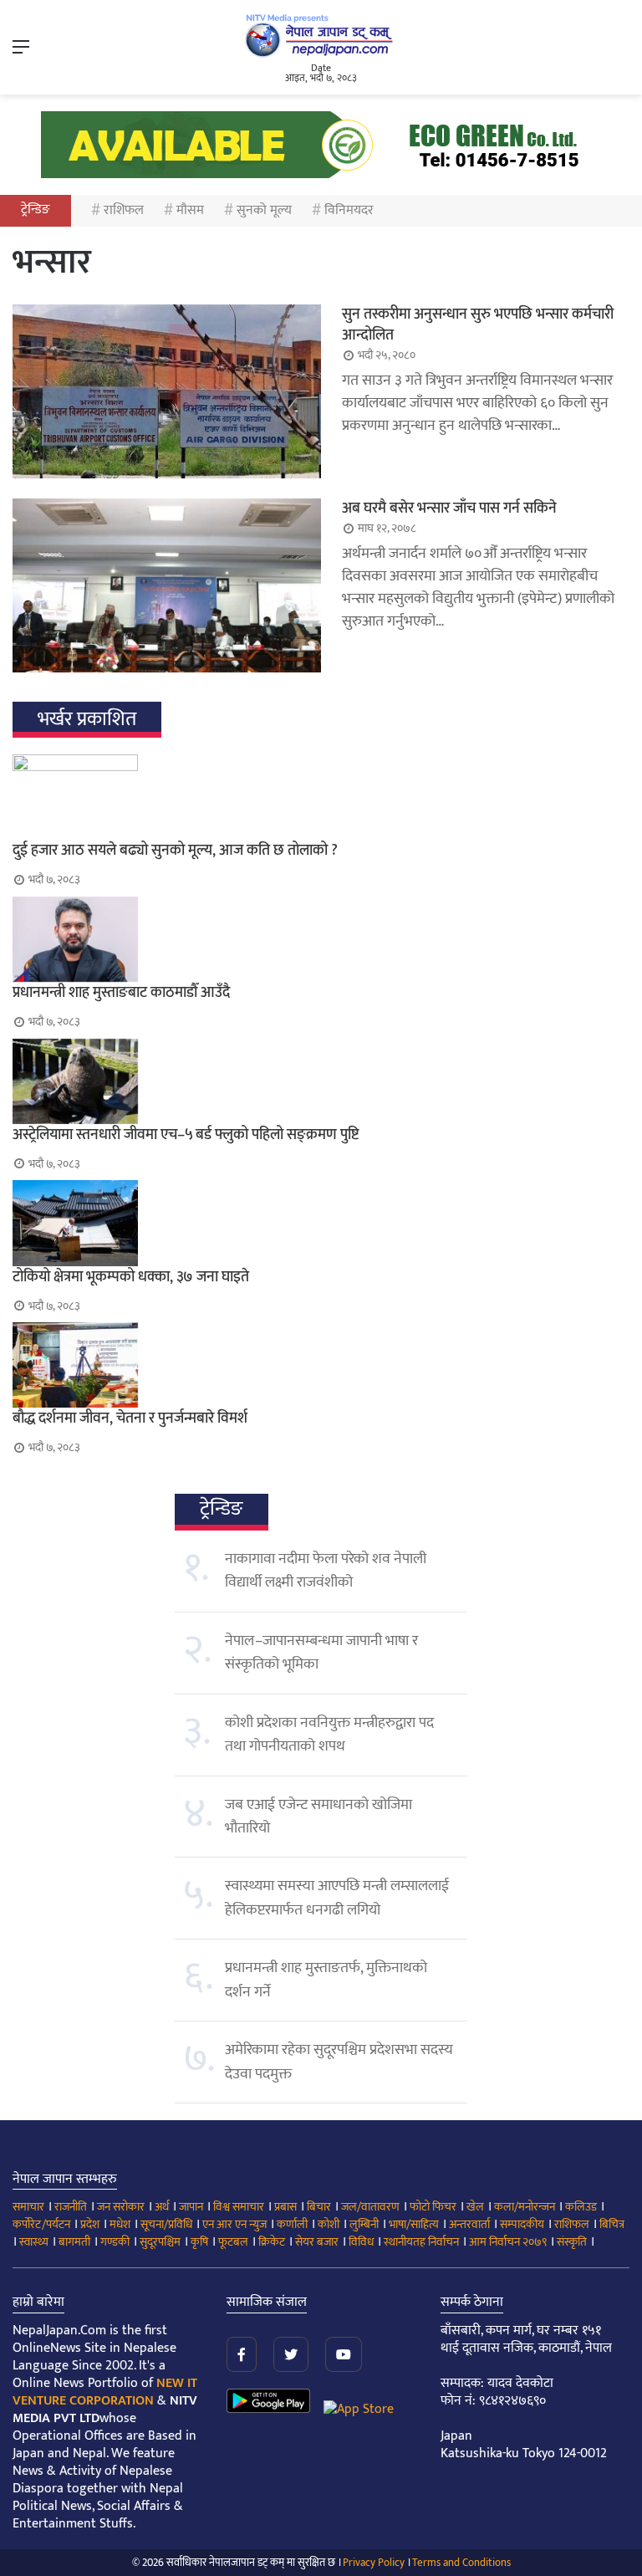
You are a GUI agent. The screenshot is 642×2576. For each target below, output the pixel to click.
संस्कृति (572, 2242)
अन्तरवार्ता (469, 2224)
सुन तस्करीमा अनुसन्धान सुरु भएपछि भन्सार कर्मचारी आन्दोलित (478, 325)
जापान (191, 2207)
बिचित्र (612, 2224)
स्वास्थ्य (34, 2242)
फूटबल (233, 2242)
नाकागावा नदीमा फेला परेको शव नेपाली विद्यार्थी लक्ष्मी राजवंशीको (326, 1571)
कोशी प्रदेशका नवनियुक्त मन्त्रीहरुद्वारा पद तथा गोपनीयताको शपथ (329, 1735)
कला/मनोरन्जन (525, 2207)
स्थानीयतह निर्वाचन (421, 2242)
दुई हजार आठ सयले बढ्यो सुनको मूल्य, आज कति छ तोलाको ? (175, 851)
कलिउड (581, 2207)
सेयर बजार (317, 2242)
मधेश (120, 2224)
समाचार (28, 2207)
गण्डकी (115, 2242)
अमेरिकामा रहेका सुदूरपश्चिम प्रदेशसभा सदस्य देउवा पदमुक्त (339, 2062)
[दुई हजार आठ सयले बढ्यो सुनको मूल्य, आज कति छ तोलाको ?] (321, 797)
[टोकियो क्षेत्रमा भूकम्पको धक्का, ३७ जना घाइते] (321, 1223)
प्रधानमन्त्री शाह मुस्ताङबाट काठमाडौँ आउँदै (121, 993)
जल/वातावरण (370, 2207)
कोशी (329, 2224)
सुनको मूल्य (264, 210)
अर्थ (162, 2207)
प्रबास (285, 2207)
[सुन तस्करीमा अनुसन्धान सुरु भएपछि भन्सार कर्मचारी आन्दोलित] (167, 391)
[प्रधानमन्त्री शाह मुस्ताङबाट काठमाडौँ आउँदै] (321, 939)
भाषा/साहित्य (414, 2224)
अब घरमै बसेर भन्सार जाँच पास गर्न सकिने (449, 509)
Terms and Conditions (461, 2563)
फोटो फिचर (433, 2207)
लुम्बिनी (364, 2224)
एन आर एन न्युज (234, 2224)
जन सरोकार (121, 2207)
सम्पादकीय (522, 2224)
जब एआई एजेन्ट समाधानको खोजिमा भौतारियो (318, 1817)
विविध (361, 2242)
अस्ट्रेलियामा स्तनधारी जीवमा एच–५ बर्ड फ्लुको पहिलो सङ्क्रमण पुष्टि (186, 1135)
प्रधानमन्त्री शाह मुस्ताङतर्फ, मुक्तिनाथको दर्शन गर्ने (326, 1980)
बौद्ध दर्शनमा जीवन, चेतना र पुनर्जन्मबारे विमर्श (130, 1418)
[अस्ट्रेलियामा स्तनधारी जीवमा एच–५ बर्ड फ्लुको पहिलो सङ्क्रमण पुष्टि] (321, 1081)
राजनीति (71, 2207)
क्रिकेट (272, 2242)
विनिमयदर (349, 210)
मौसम (190, 210)
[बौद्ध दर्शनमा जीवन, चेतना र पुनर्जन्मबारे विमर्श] (321, 1365)
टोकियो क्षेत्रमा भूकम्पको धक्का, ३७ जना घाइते (131, 1277)
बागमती (74, 2242)
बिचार (319, 2207)
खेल (475, 2207)
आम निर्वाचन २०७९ (508, 2242)
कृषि (199, 2242)
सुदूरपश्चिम (160, 2242)
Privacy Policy (374, 2563)
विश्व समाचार (239, 2207)
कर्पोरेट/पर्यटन (41, 2224)
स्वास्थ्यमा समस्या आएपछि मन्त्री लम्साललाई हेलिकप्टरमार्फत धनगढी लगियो (337, 1898)
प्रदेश (90, 2224)
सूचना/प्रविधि (166, 2224)
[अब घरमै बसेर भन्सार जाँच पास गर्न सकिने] (167, 585)
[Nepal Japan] (321, 35)
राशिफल (124, 210)
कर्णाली (292, 2224)
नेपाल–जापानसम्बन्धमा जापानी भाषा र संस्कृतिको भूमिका (321, 1653)
